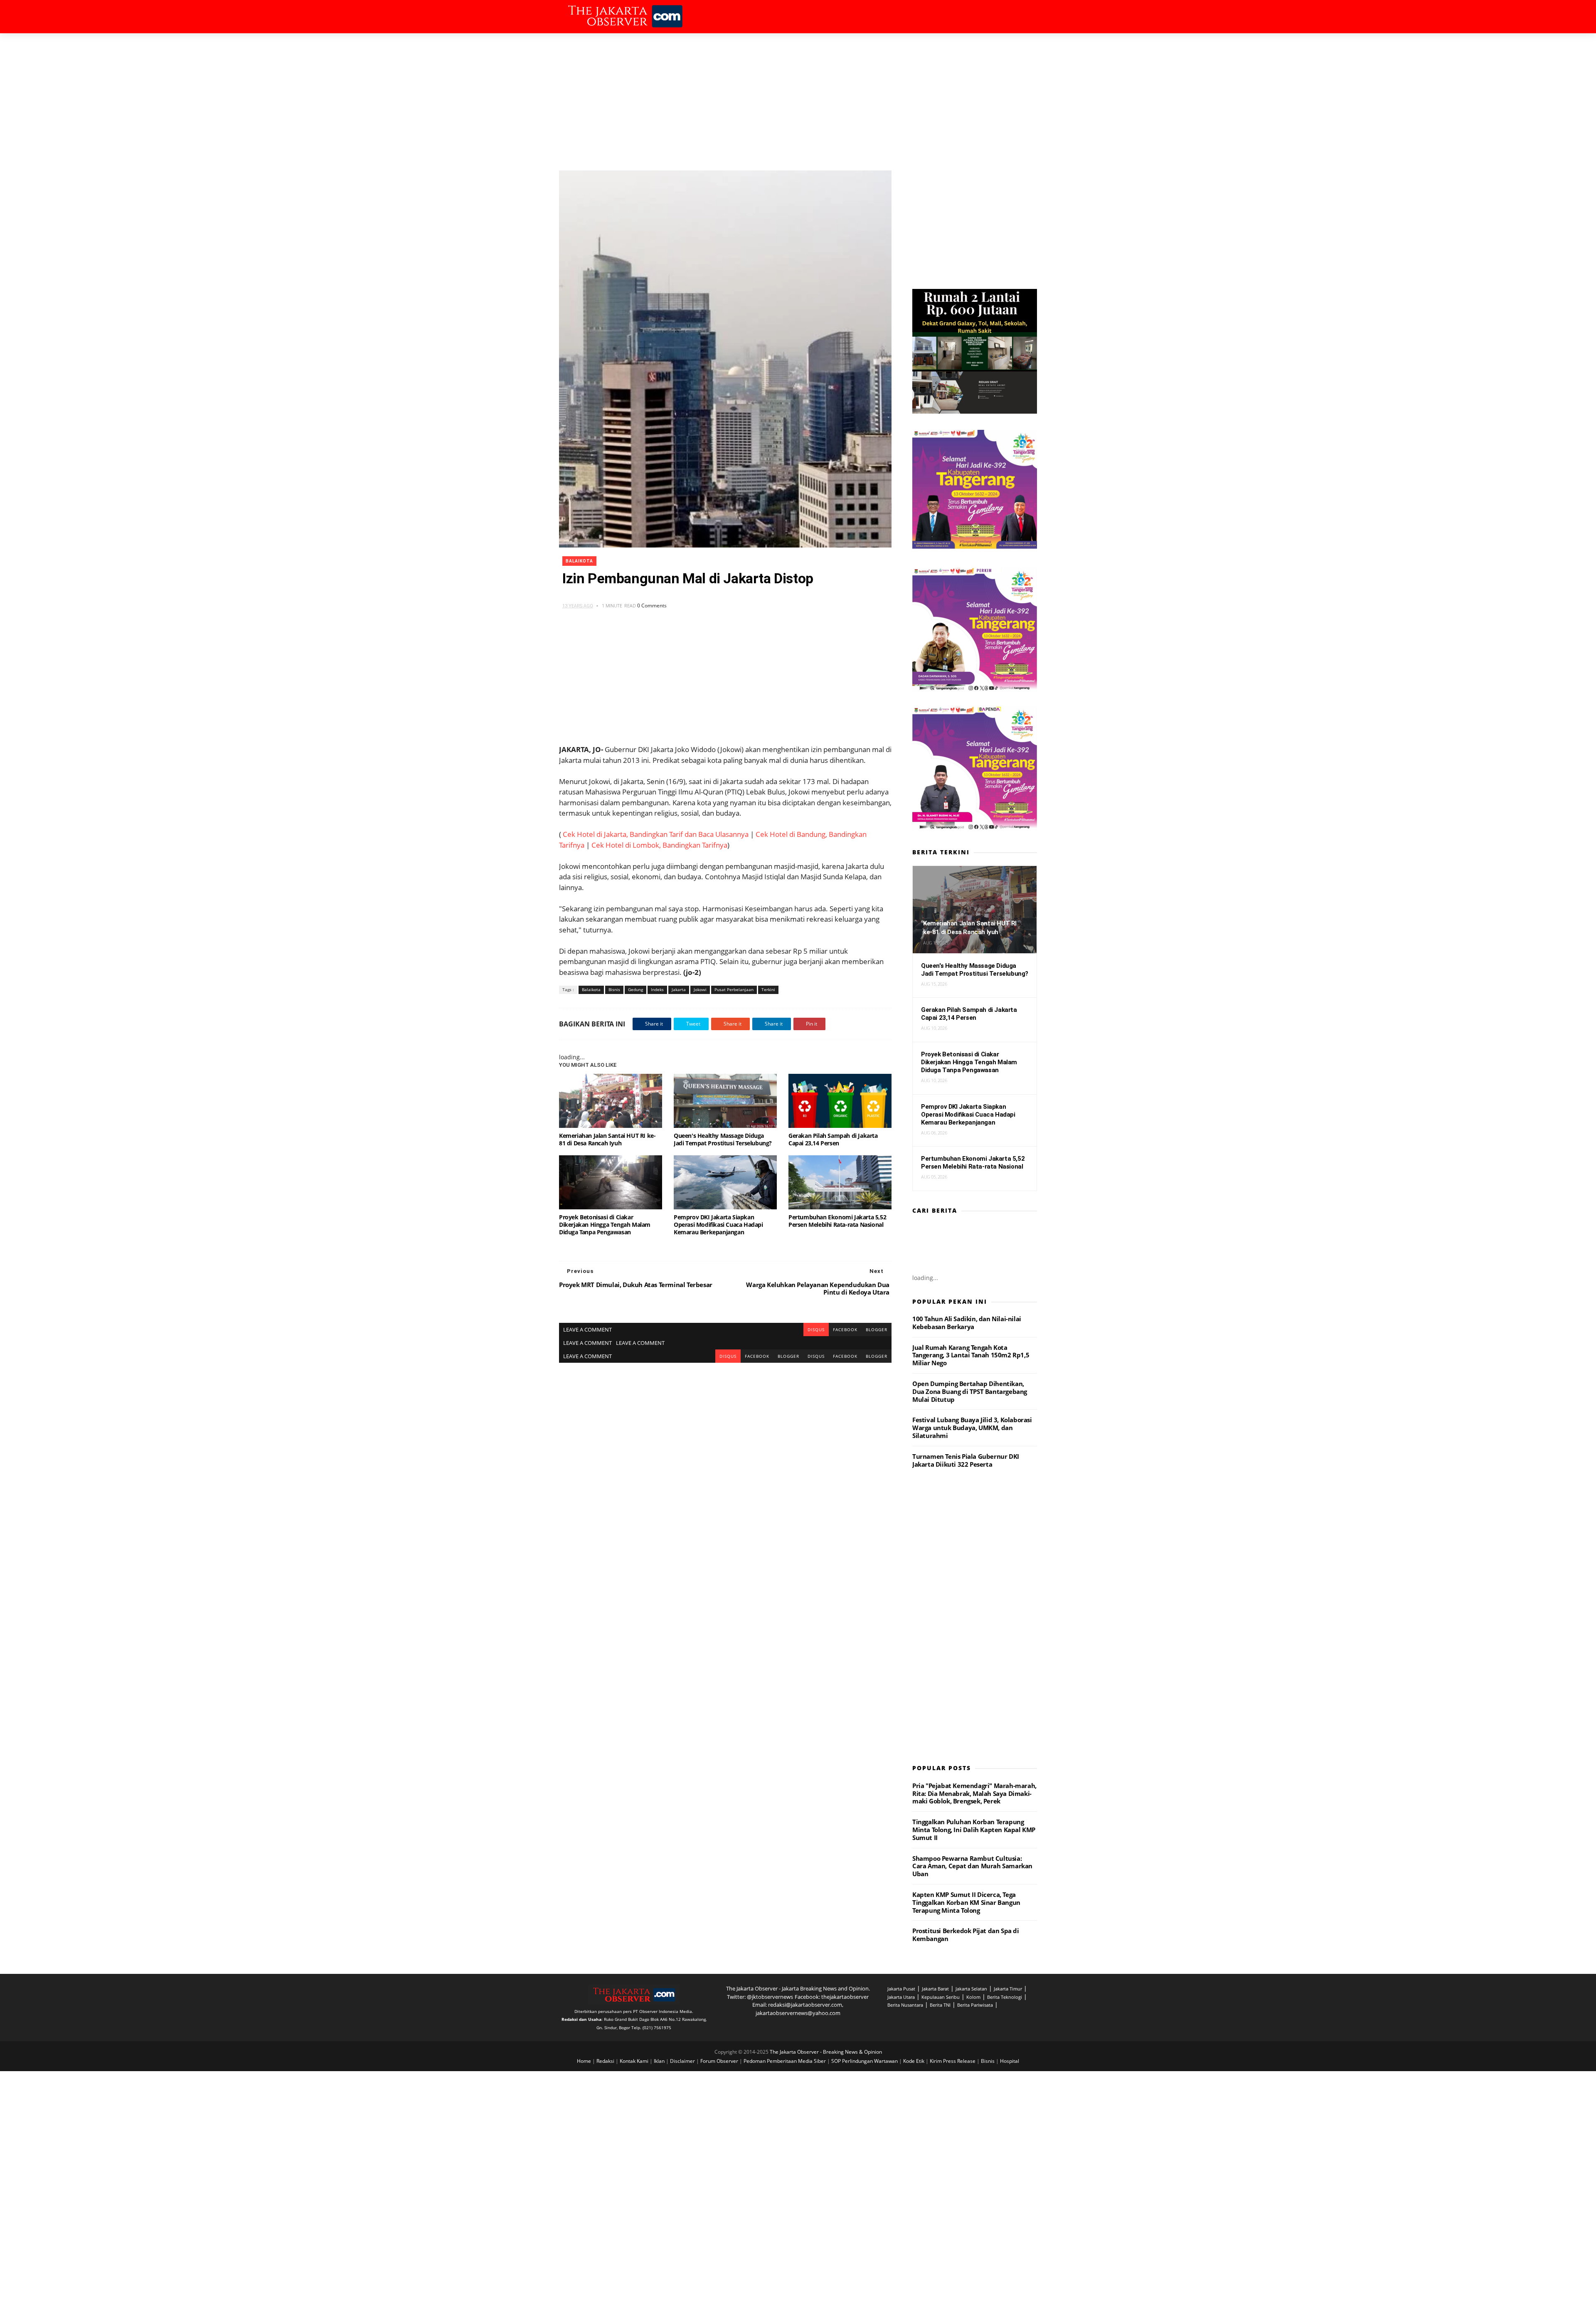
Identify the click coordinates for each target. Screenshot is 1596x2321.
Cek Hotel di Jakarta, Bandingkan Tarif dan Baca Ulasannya (656, 834)
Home (585, 2061)
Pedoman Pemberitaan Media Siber (785, 2061)
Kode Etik (914, 2061)
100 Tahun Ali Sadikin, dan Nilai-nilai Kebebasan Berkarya (967, 1323)
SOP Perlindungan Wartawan (865, 2061)
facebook (845, 1329)
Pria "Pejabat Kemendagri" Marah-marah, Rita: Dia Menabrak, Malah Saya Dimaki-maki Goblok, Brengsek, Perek (974, 1793)
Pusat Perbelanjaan (734, 989)
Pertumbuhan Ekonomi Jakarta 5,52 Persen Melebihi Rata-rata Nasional (837, 1221)
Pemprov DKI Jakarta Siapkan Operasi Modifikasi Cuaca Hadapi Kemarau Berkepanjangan (718, 1225)
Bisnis (614, 989)
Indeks (657, 989)
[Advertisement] (798, 96)
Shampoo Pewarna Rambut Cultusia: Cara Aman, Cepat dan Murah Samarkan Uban (972, 1866)
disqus (816, 1329)
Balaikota (579, 561)
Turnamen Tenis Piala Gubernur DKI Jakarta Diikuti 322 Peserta (966, 1460)
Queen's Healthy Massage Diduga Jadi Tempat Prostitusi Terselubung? (723, 1139)
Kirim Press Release (953, 2061)
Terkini (768, 989)
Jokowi (700, 989)
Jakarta (679, 989)
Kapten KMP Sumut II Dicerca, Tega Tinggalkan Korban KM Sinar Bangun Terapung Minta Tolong (966, 1902)
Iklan (660, 2061)
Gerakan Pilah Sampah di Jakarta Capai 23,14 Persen (833, 1139)
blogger (877, 1329)
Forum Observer (720, 2061)
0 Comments (652, 606)
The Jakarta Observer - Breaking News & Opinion (826, 2052)
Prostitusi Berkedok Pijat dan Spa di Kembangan (966, 1935)
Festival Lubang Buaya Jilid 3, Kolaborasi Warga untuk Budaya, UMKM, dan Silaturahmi (972, 1428)
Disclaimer (683, 2061)
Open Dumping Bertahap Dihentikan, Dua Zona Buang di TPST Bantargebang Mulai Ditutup (970, 1391)
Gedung (635, 989)
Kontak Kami (635, 2061)
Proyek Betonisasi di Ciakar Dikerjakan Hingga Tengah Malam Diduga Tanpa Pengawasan (605, 1225)
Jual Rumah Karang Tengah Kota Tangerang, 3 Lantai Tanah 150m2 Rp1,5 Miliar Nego (971, 1355)
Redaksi (606, 2061)
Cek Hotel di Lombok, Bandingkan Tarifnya (659, 845)
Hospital (1010, 2061)
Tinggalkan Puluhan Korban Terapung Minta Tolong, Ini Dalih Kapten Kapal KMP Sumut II (974, 1830)
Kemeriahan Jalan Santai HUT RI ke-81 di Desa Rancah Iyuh (607, 1139)
